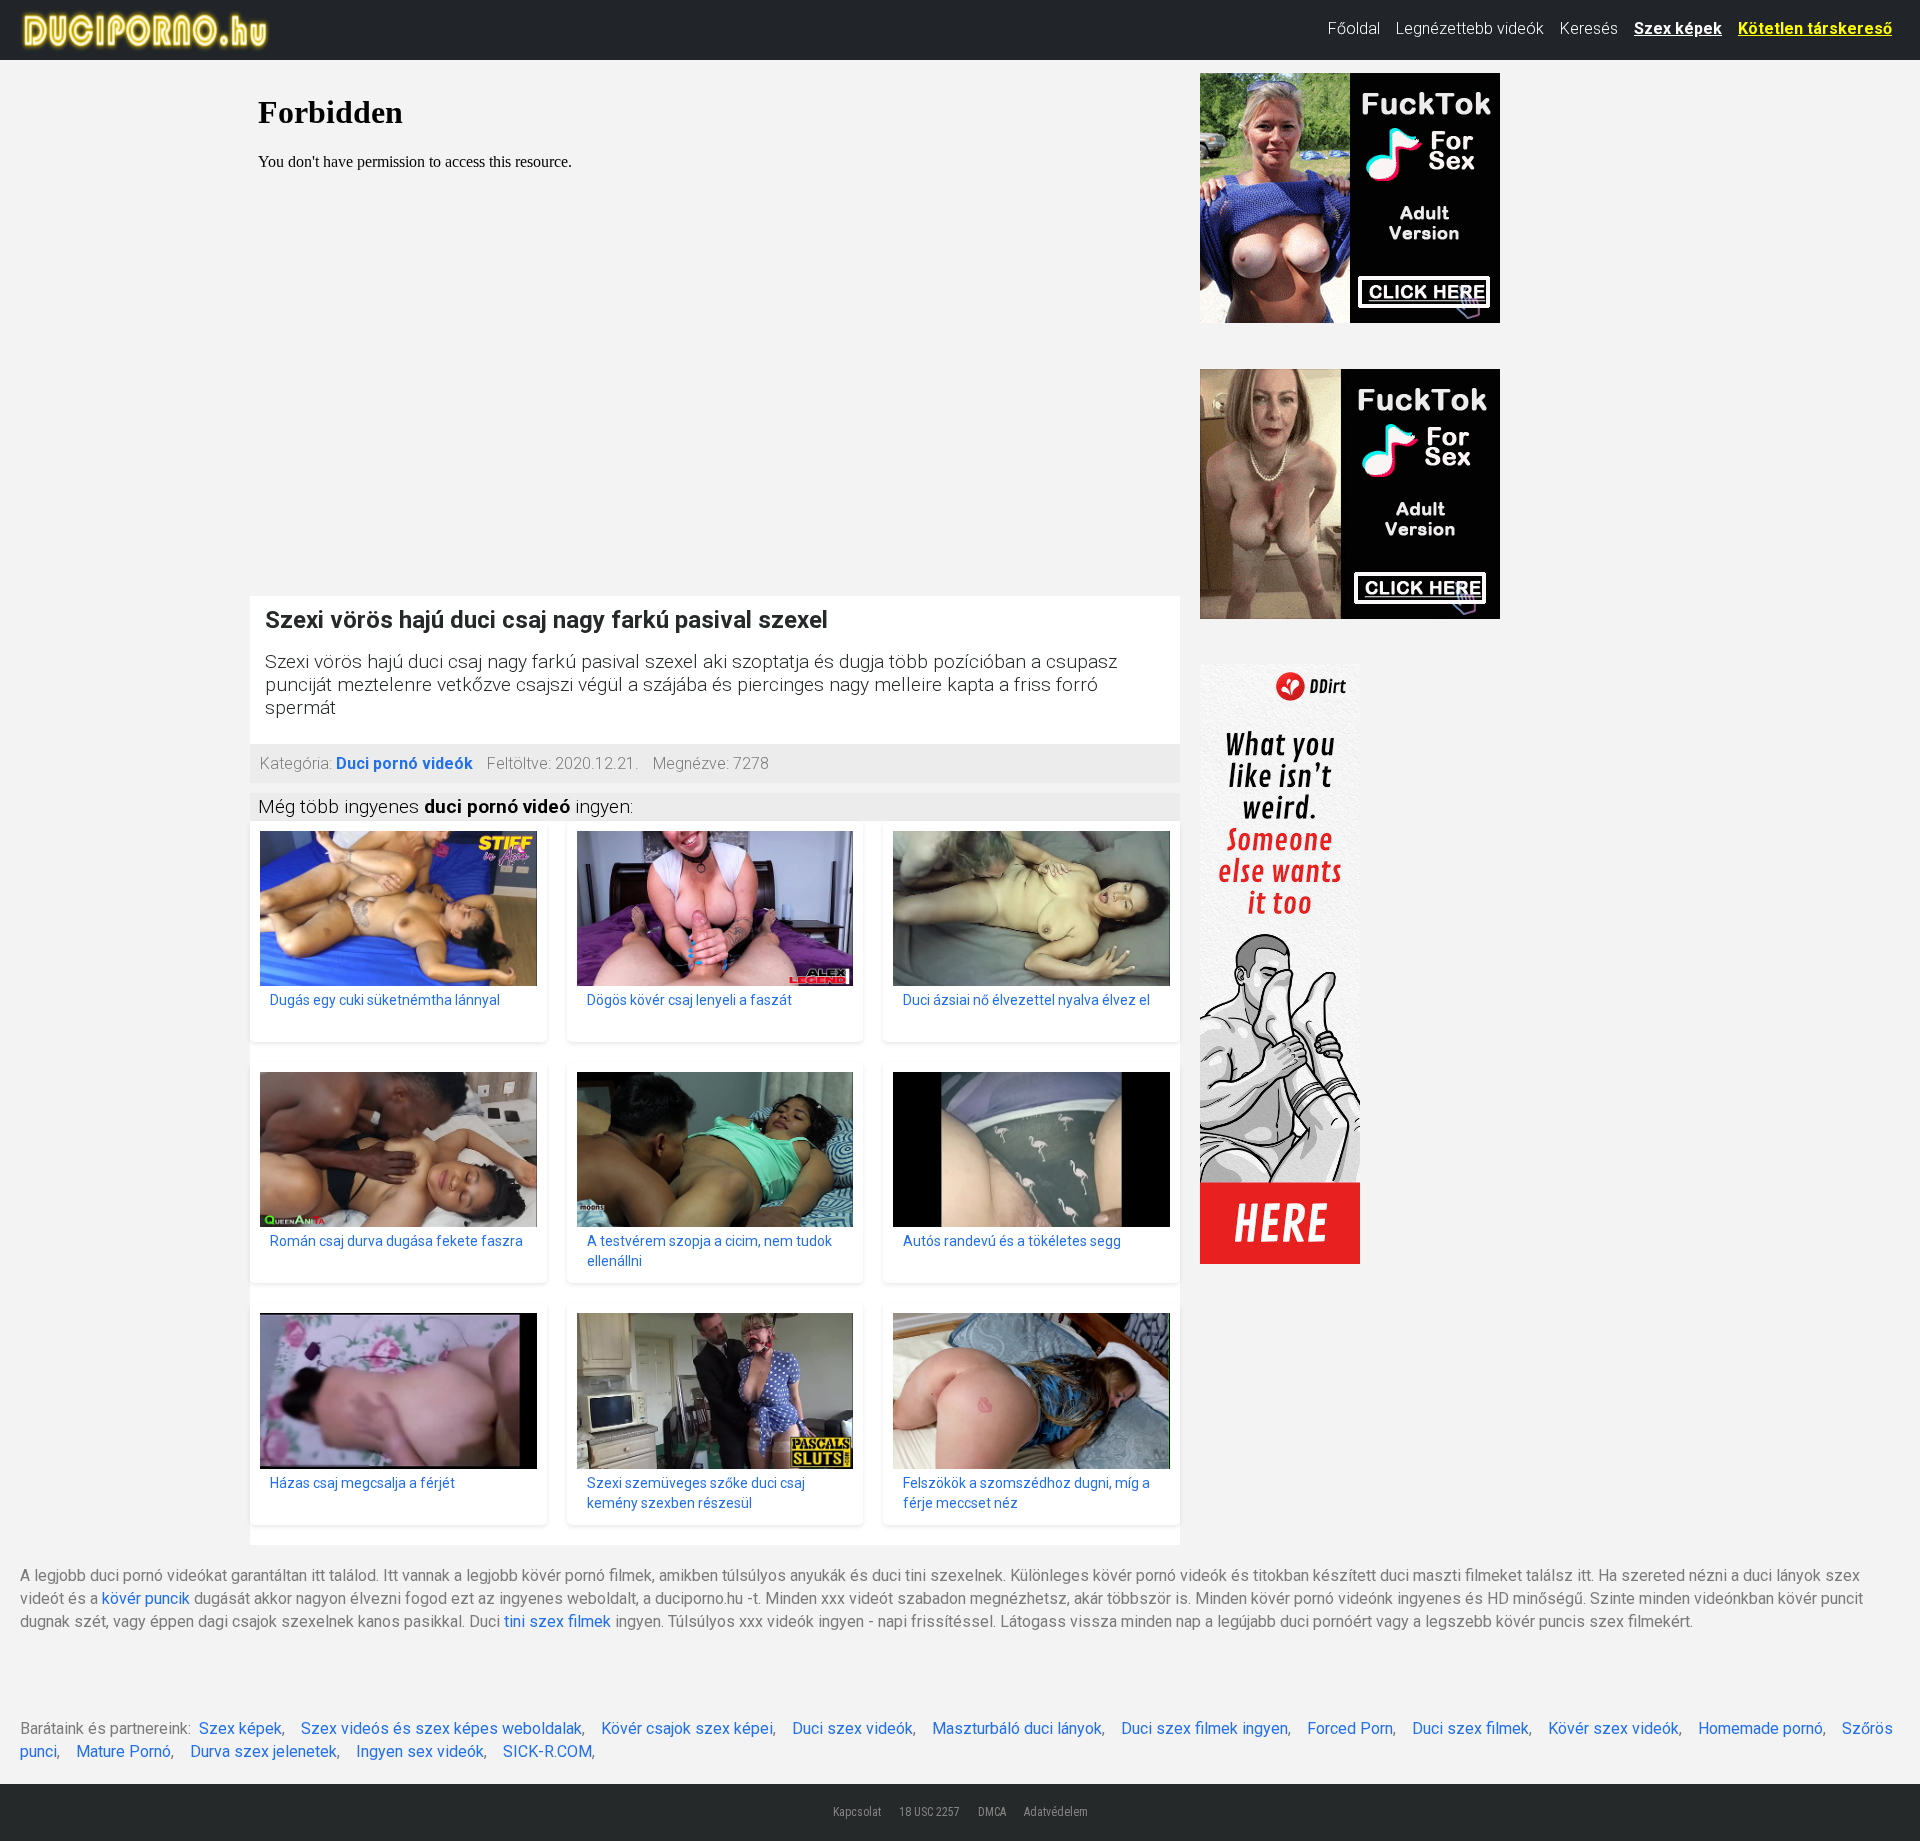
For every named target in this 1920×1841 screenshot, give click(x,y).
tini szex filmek (557, 1621)
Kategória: (296, 763)
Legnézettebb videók (1470, 28)
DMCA (992, 1812)
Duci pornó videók (404, 763)
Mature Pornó (123, 1751)
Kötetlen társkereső (1815, 28)
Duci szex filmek (1470, 1728)
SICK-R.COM (547, 1751)
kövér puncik (146, 1598)
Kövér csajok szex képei (687, 1728)
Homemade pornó (1760, 1728)
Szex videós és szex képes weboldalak (441, 1728)
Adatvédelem (1056, 1812)
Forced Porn (1350, 1728)
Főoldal (1354, 28)
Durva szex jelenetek (263, 1751)
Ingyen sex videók (420, 1751)
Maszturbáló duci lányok (1017, 1728)
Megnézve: (691, 763)
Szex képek (1678, 28)
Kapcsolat (857, 1812)
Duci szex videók (852, 1728)
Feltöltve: (519, 763)
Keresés (1589, 28)
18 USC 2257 (929, 1812)
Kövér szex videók (1613, 1728)
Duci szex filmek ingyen (1204, 1728)
